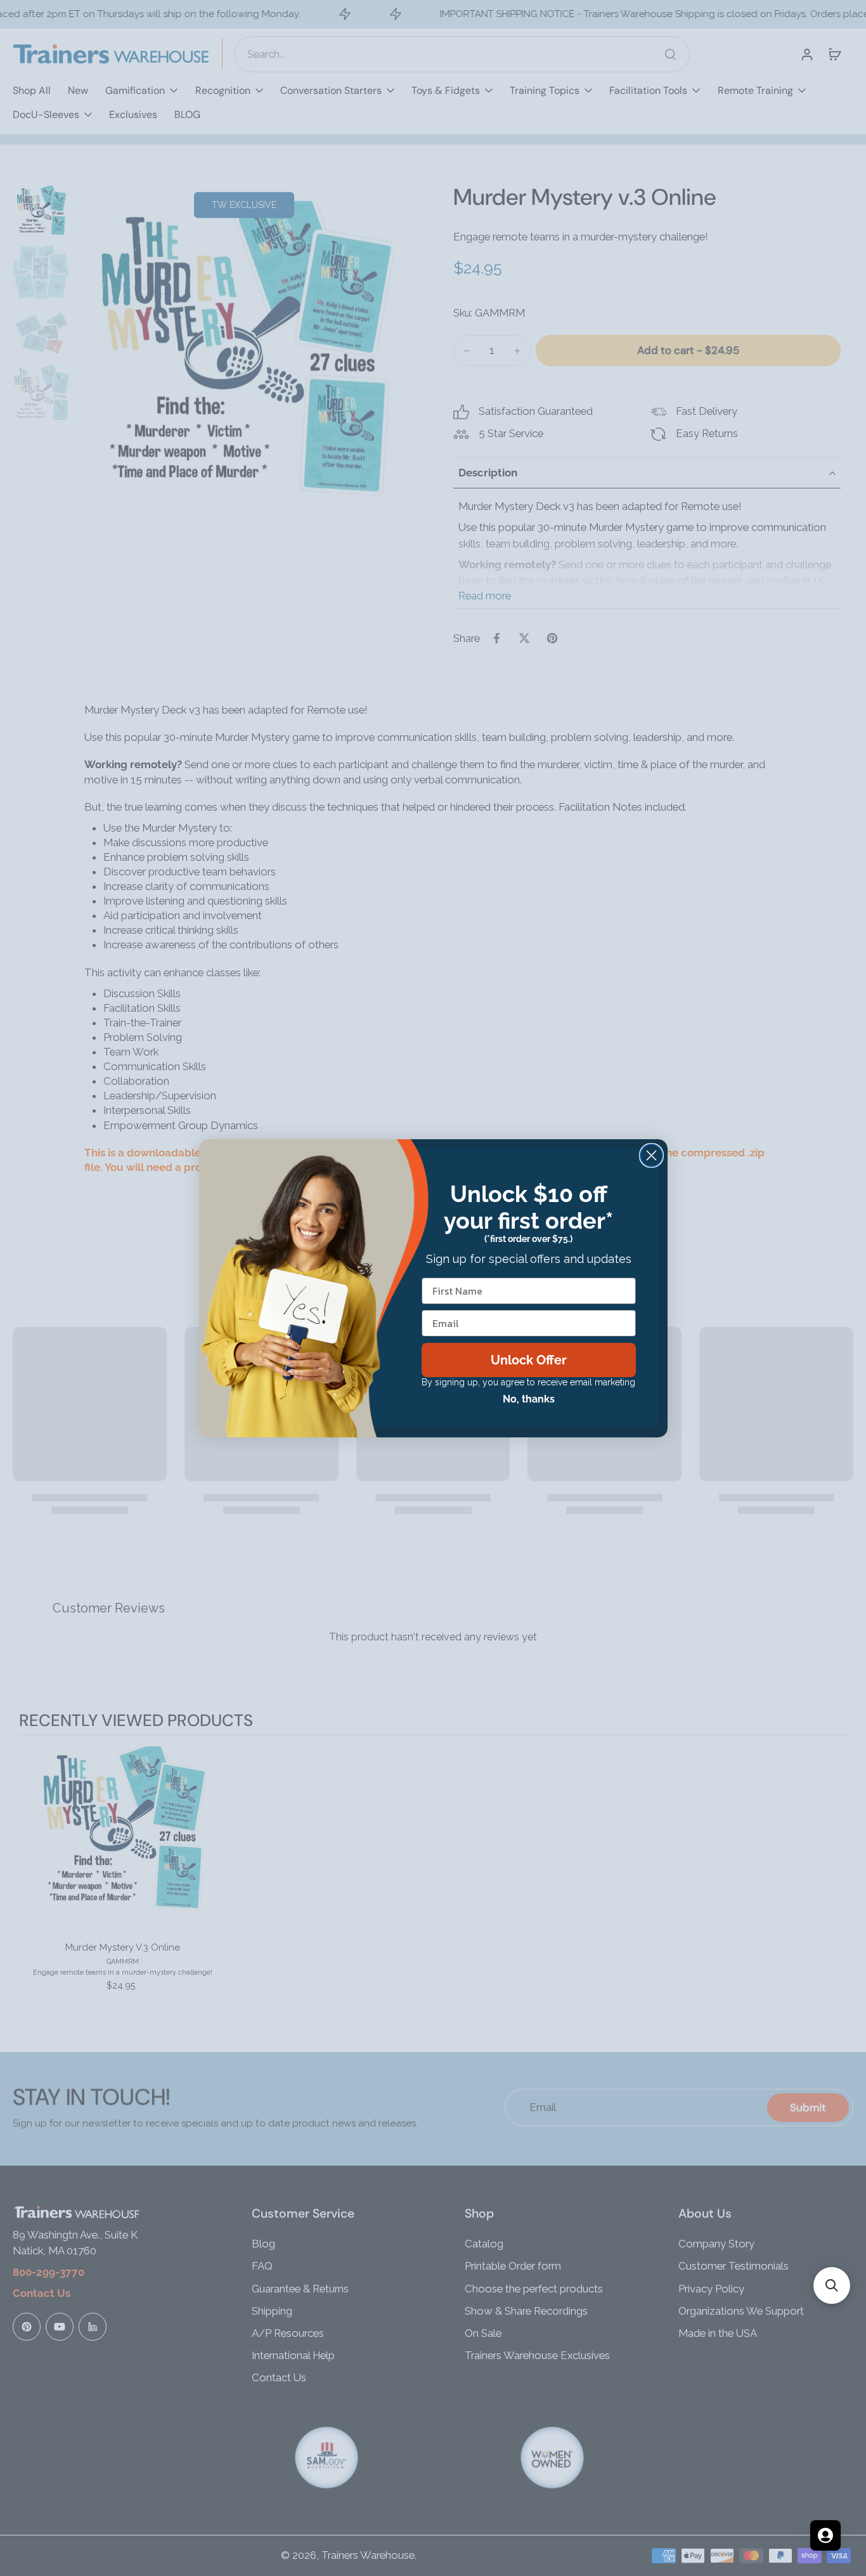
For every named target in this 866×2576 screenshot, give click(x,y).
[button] (832, 2285)
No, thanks (529, 1399)
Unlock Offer (529, 1360)
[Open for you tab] (825, 2535)
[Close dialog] (651, 1155)
